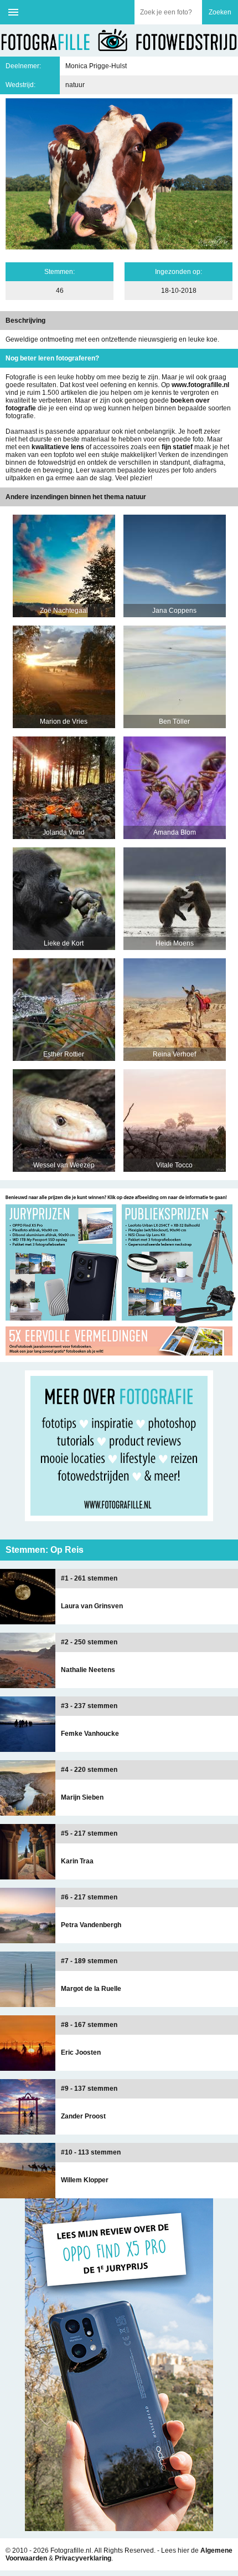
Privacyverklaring (83, 2558)
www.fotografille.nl (200, 385)
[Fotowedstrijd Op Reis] (119, 1358)
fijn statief (177, 447)
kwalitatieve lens (58, 447)
